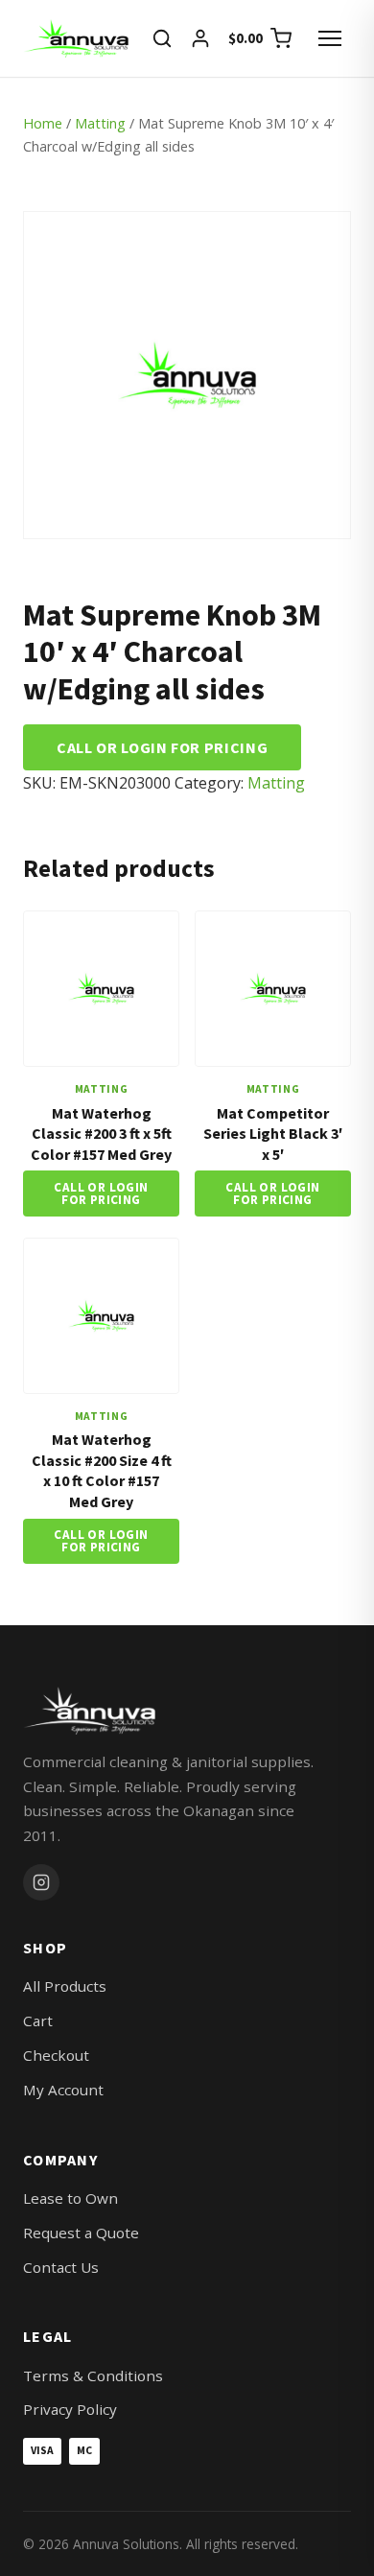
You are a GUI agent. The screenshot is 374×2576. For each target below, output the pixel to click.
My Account (63, 2090)
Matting (100, 123)
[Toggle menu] (330, 38)
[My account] (200, 38)
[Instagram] (41, 1882)
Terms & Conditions (93, 2375)
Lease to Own (70, 2198)
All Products (65, 1986)
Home (43, 123)
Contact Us (61, 2267)
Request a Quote (81, 2233)
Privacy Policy (70, 2409)
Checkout (56, 2055)
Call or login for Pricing (162, 747)
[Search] (162, 38)
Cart (38, 2021)
